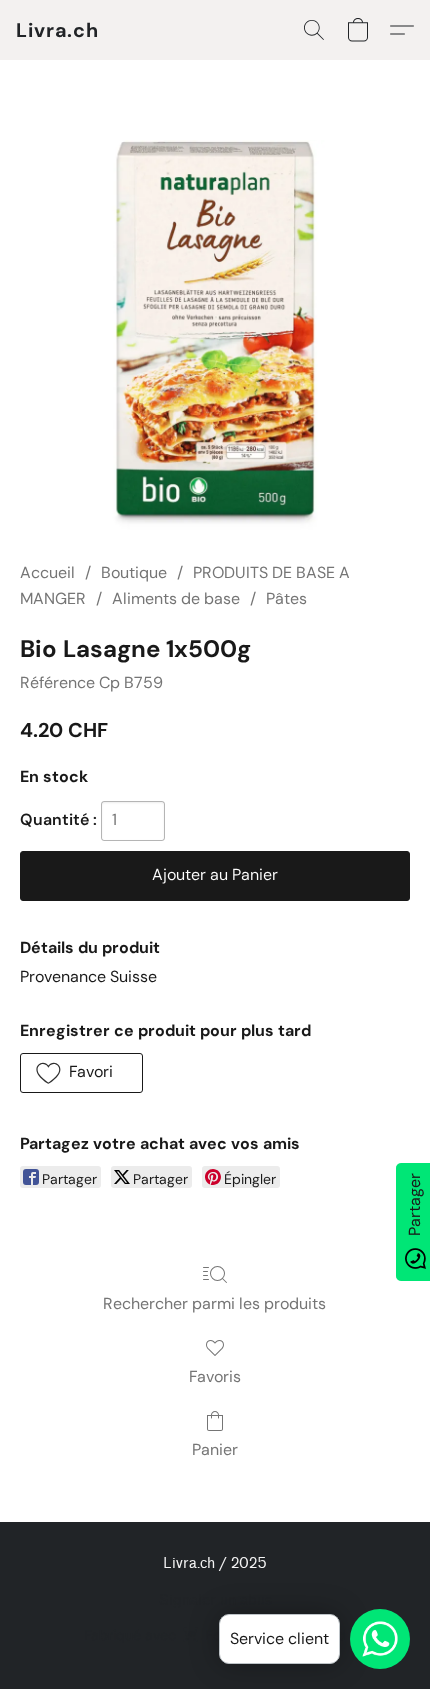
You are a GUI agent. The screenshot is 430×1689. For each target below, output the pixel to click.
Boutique (134, 572)
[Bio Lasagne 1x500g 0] (215, 335)
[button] (57, 30)
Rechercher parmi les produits (214, 1303)
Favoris (215, 1376)
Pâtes (286, 598)
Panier (215, 1449)
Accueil (47, 572)
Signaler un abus (215, 1600)
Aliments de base (176, 598)
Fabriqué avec (215, 1635)
